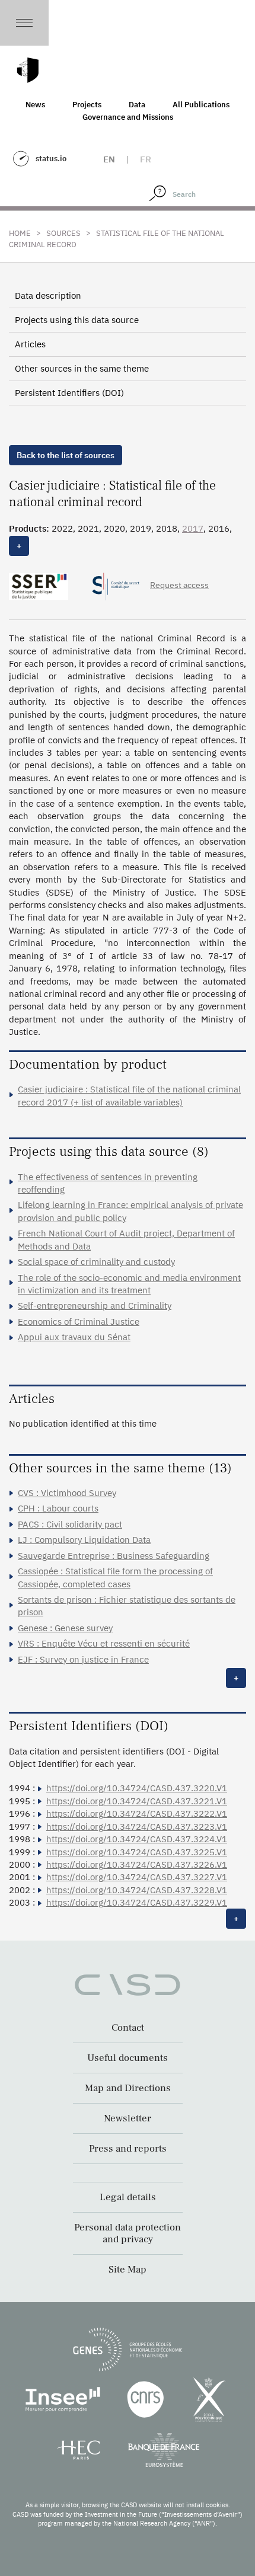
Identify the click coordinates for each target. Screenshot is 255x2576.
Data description (48, 295)
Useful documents (128, 2058)
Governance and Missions (128, 117)
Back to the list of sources (66, 455)
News (35, 105)
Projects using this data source (77, 320)
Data (137, 105)
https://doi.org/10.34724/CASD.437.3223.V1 (137, 1826)
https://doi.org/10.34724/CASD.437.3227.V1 (137, 1877)
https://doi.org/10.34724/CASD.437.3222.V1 (137, 1813)
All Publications (201, 105)
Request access (179, 585)
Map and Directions (128, 2088)
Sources (63, 233)
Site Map (128, 2270)
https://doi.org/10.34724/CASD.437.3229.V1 (137, 1902)
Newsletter (128, 2118)
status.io (51, 159)
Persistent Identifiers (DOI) (69, 393)
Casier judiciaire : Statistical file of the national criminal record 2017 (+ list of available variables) (129, 1095)
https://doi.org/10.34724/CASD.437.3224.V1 (137, 1839)
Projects (87, 105)
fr (146, 159)
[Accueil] (28, 70)
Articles (30, 344)
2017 (193, 528)
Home (20, 233)
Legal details (128, 2197)
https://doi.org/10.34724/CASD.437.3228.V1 (137, 1890)
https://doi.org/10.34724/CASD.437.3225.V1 (137, 1852)
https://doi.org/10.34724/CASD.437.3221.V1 (137, 1801)
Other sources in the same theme (82, 368)
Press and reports (128, 2149)
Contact (128, 2028)
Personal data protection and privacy (128, 2233)
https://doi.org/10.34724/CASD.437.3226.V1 (137, 1864)
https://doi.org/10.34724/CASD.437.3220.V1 (137, 1788)
